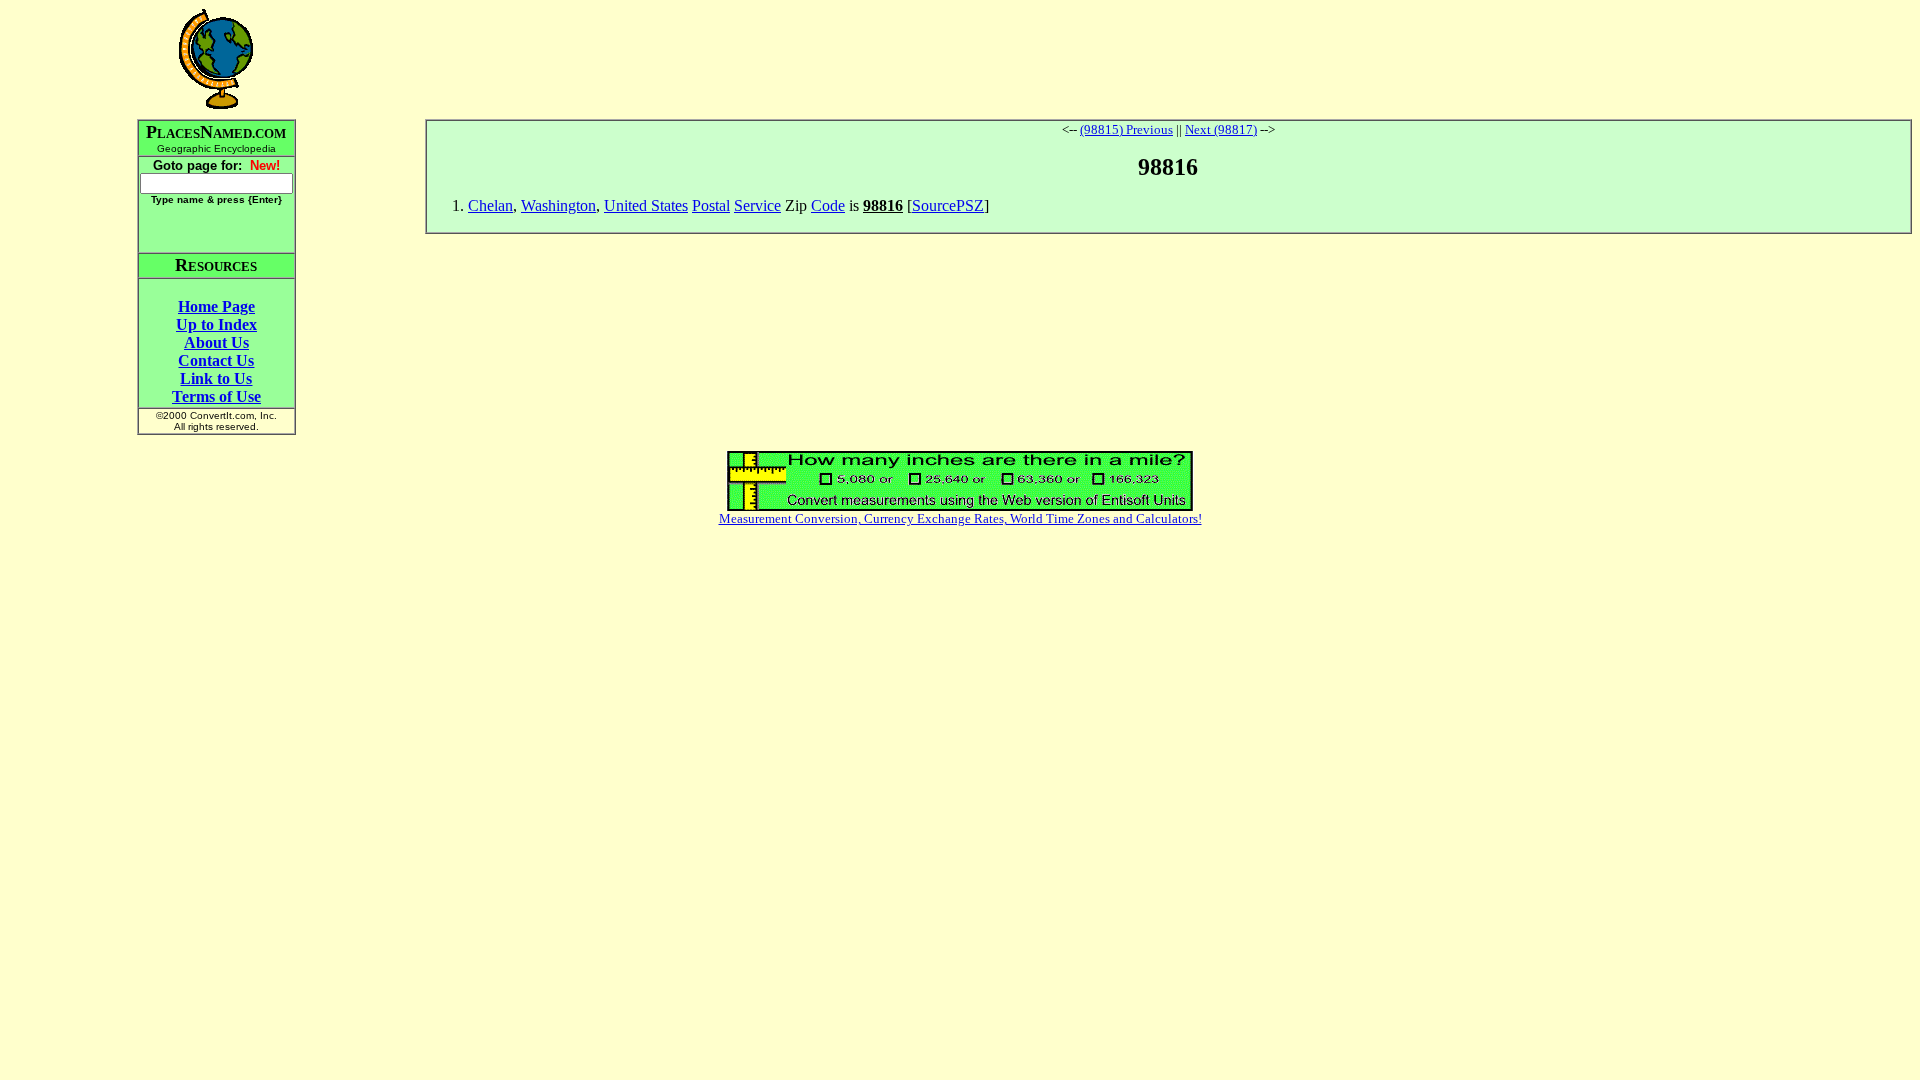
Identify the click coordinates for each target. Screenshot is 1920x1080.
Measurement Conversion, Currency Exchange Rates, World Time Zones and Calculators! (960, 518)
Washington (558, 205)
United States (646, 205)
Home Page (216, 306)
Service (757, 205)
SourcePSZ (948, 205)
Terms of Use (216, 396)
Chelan (490, 205)
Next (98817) (1221, 129)
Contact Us (216, 360)
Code (828, 205)
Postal (711, 205)
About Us (216, 342)
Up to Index (216, 324)
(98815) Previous (1126, 129)
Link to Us (216, 378)
